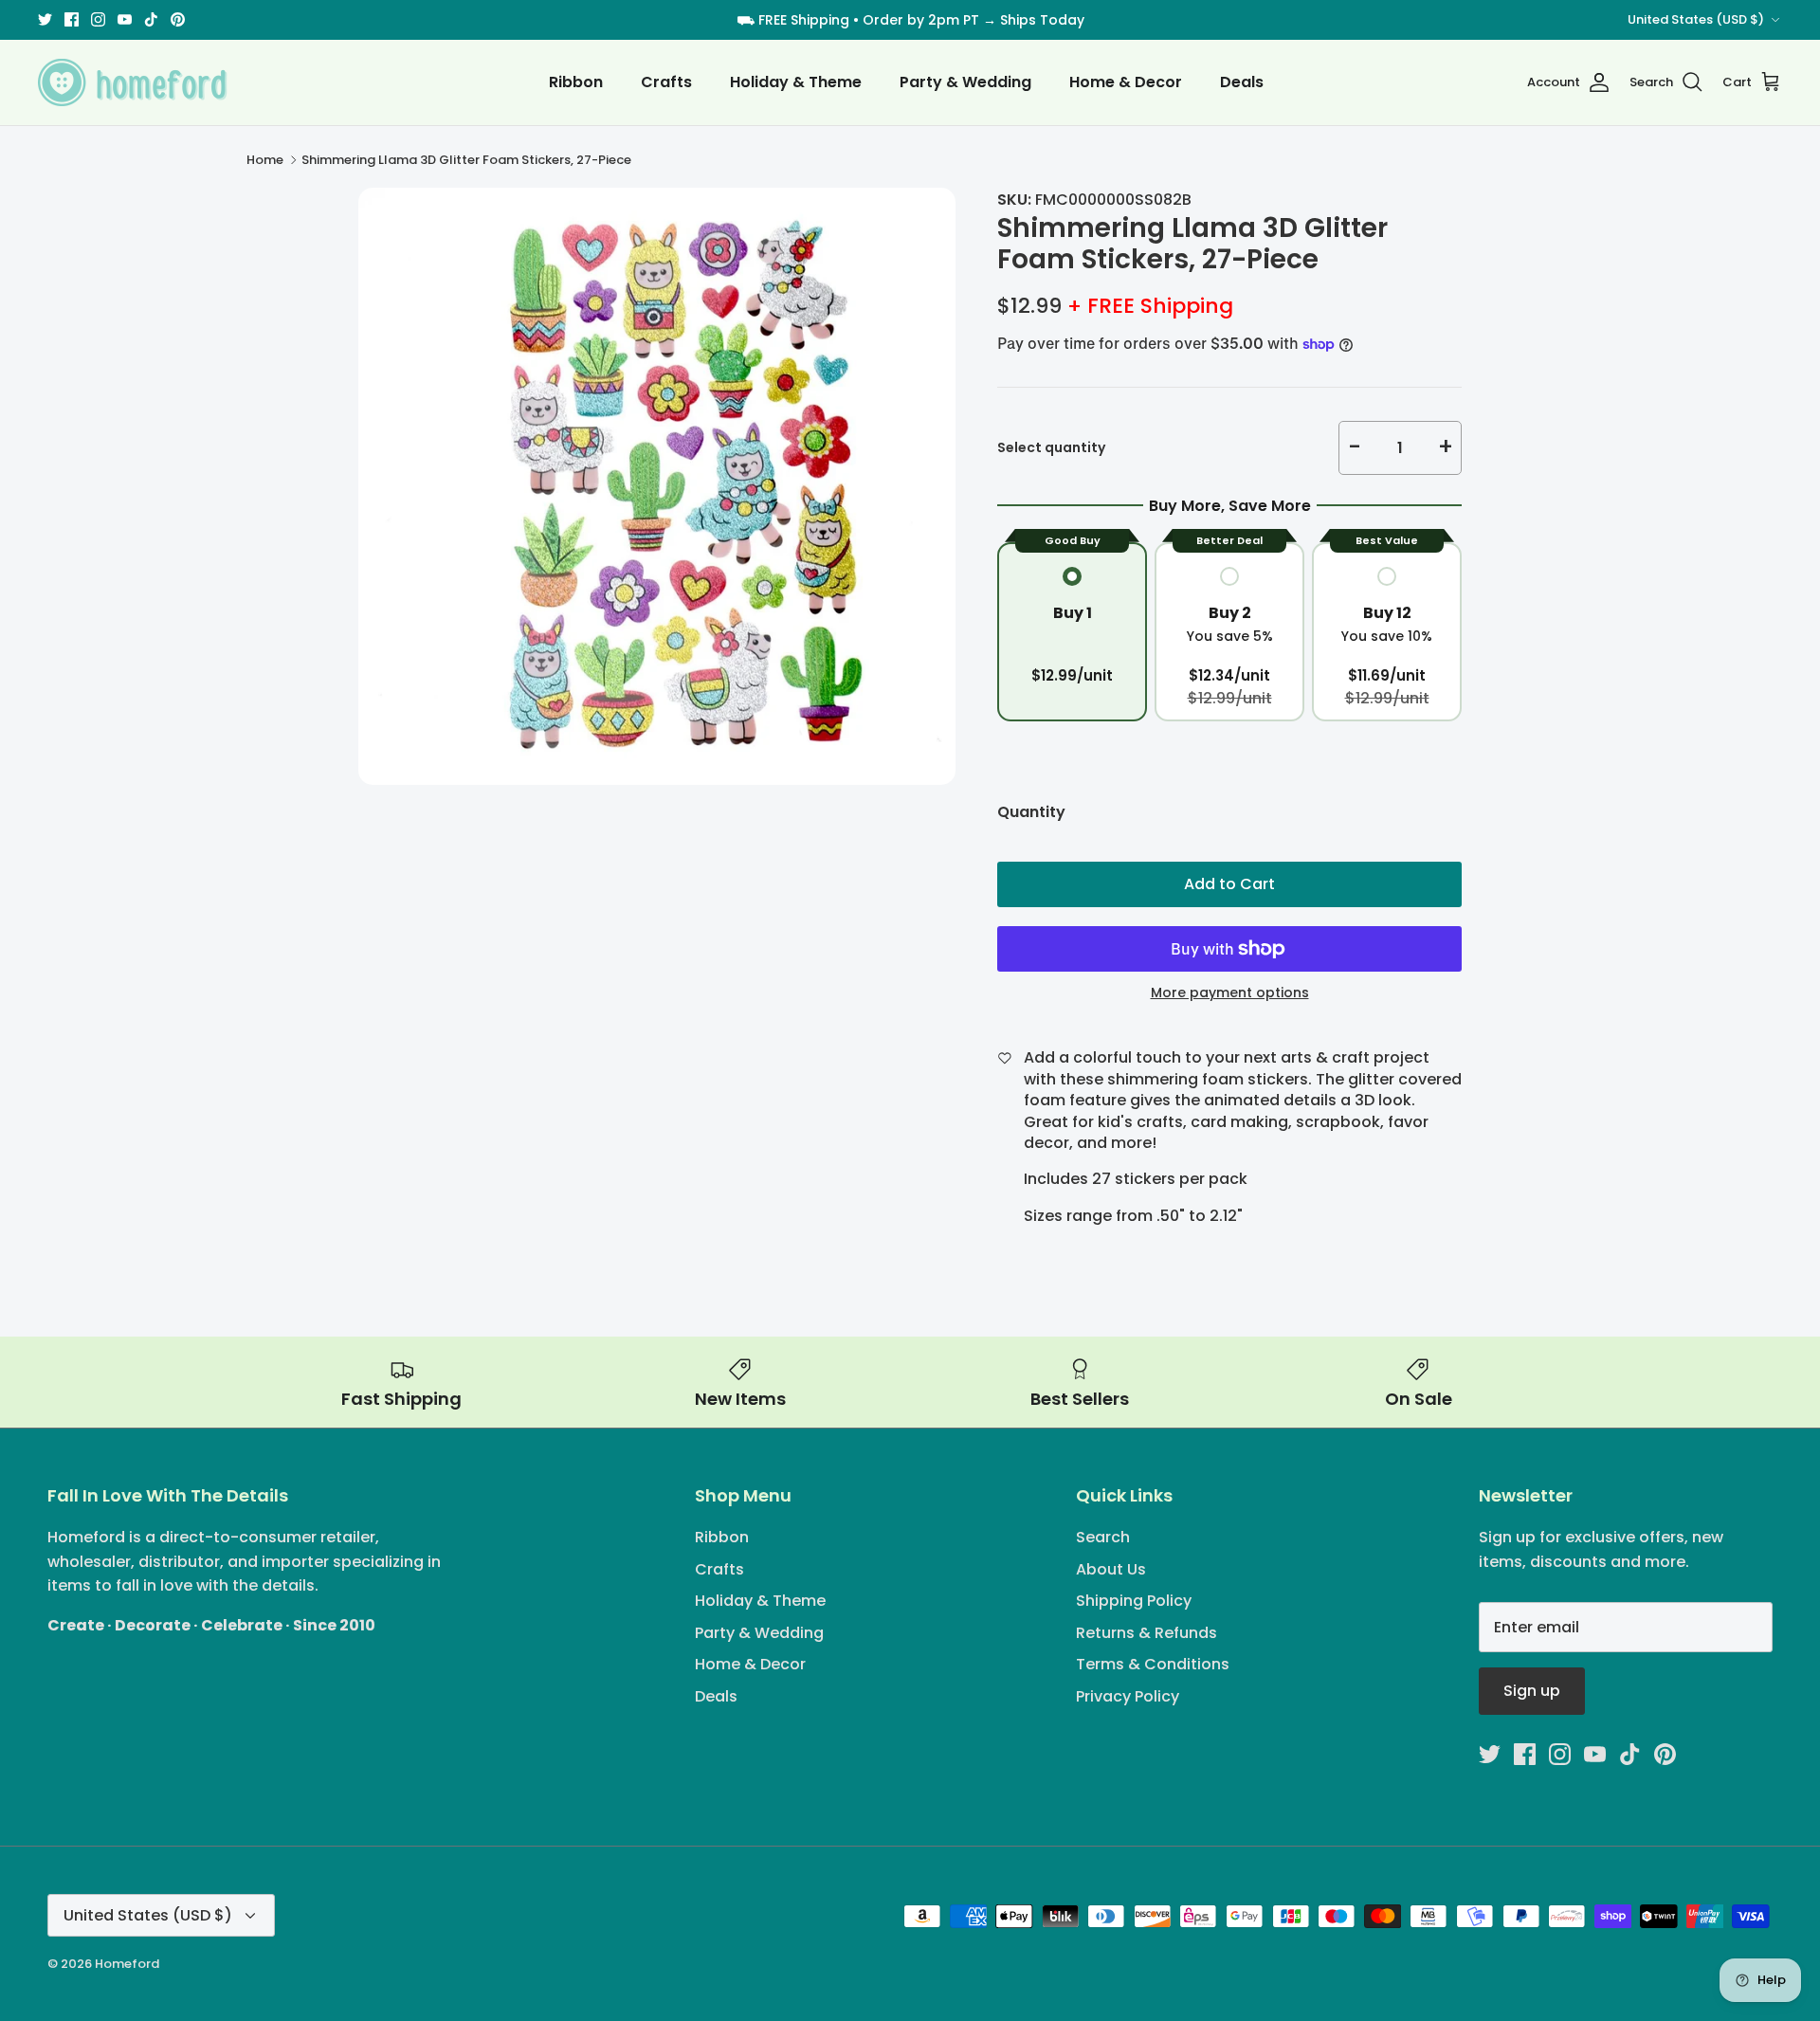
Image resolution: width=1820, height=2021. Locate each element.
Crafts (666, 82)
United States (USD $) (1696, 19)
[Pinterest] (178, 19)
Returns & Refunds (1147, 1633)
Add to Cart (1229, 884)
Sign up (1532, 1691)
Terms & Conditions (1153, 1664)
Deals (1242, 82)
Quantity (1031, 812)
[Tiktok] (151, 19)
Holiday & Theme (796, 82)
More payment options (1230, 993)
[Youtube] (125, 19)
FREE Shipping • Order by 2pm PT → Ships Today (921, 20)
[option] (657, 486)
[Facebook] (72, 19)
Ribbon (576, 82)
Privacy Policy (1128, 1696)
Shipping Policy (1134, 1601)
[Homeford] (133, 82)
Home (265, 160)
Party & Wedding (965, 82)
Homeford (127, 1964)
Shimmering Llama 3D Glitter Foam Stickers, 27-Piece (466, 160)
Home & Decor (1126, 82)
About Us (1111, 1569)
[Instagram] (98, 19)
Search (1103, 1537)
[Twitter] (45, 19)
